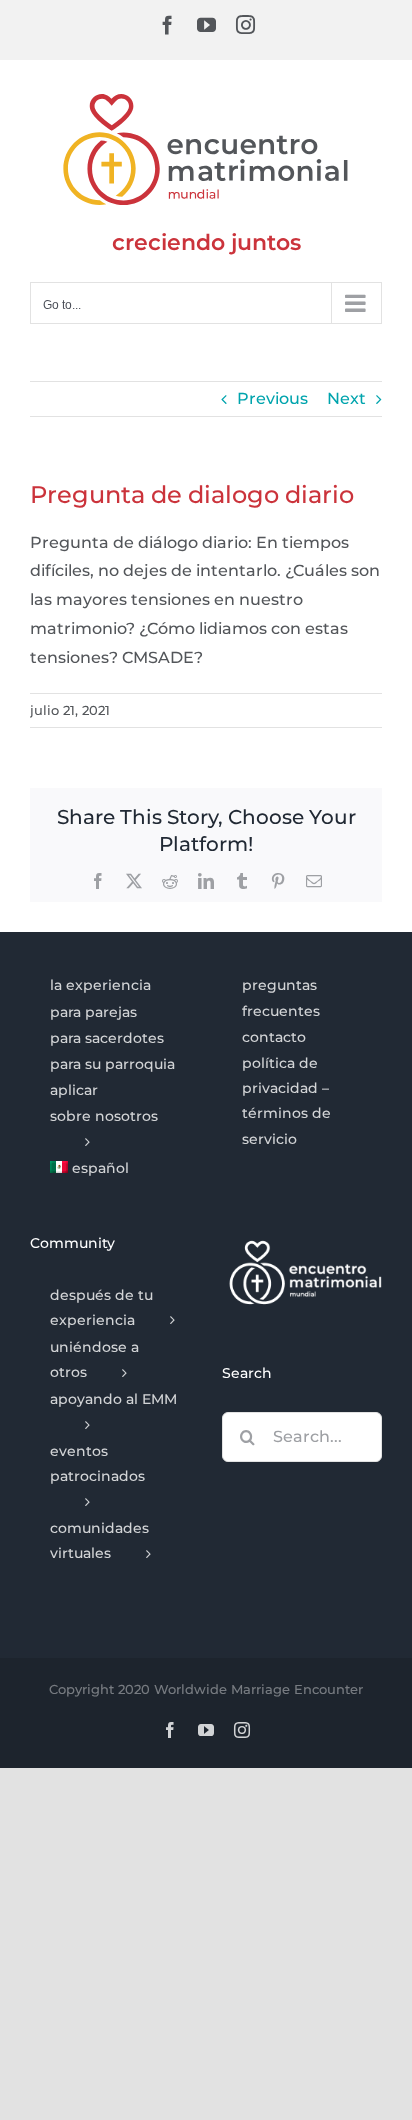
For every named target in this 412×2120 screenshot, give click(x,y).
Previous (272, 398)
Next (346, 398)
